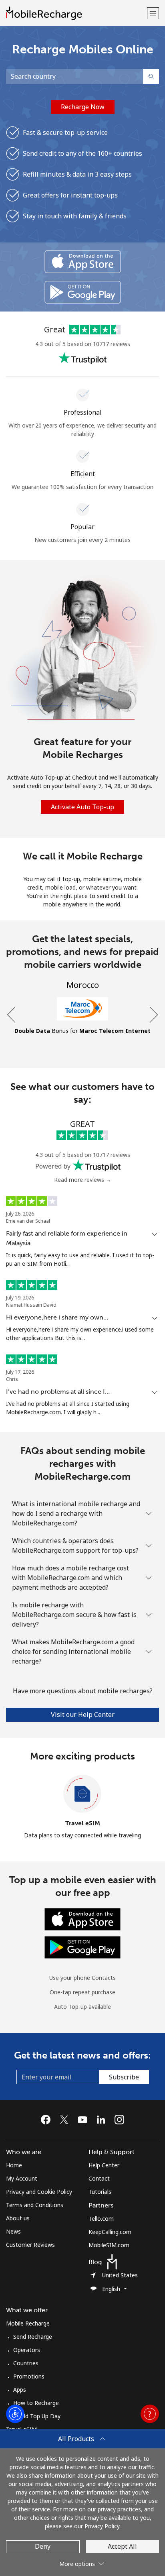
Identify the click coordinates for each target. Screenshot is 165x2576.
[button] (153, 13)
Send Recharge (33, 2337)
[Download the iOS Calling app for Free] (83, 262)
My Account (22, 2178)
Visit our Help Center (83, 1715)
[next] (153, 1015)
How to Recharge (36, 2403)
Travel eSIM (83, 1823)
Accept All (122, 2546)
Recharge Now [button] (83, 107)
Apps (20, 2390)
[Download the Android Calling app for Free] (83, 292)
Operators (27, 2350)
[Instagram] (119, 2120)
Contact (99, 2178)
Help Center (104, 2165)
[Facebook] (48, 2120)
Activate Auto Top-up (82, 807)
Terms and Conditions (35, 2205)
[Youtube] (85, 2120)
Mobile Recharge (28, 2323)
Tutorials (100, 2192)
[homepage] (75, 13)
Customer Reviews (30, 2245)
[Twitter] (66, 2120)
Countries (26, 2363)
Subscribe (124, 2077)
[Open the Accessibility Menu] (15, 2414)
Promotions (29, 2376)
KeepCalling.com (110, 2232)
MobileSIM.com (109, 2245)
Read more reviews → (83, 1180)
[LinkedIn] (103, 2120)
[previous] (12, 1015)
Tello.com (101, 2219)
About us (18, 2218)
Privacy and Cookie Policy (39, 2192)
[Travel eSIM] (82, 1794)
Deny (43, 2546)
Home (14, 2165)
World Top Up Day (37, 2416)
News (13, 2231)
